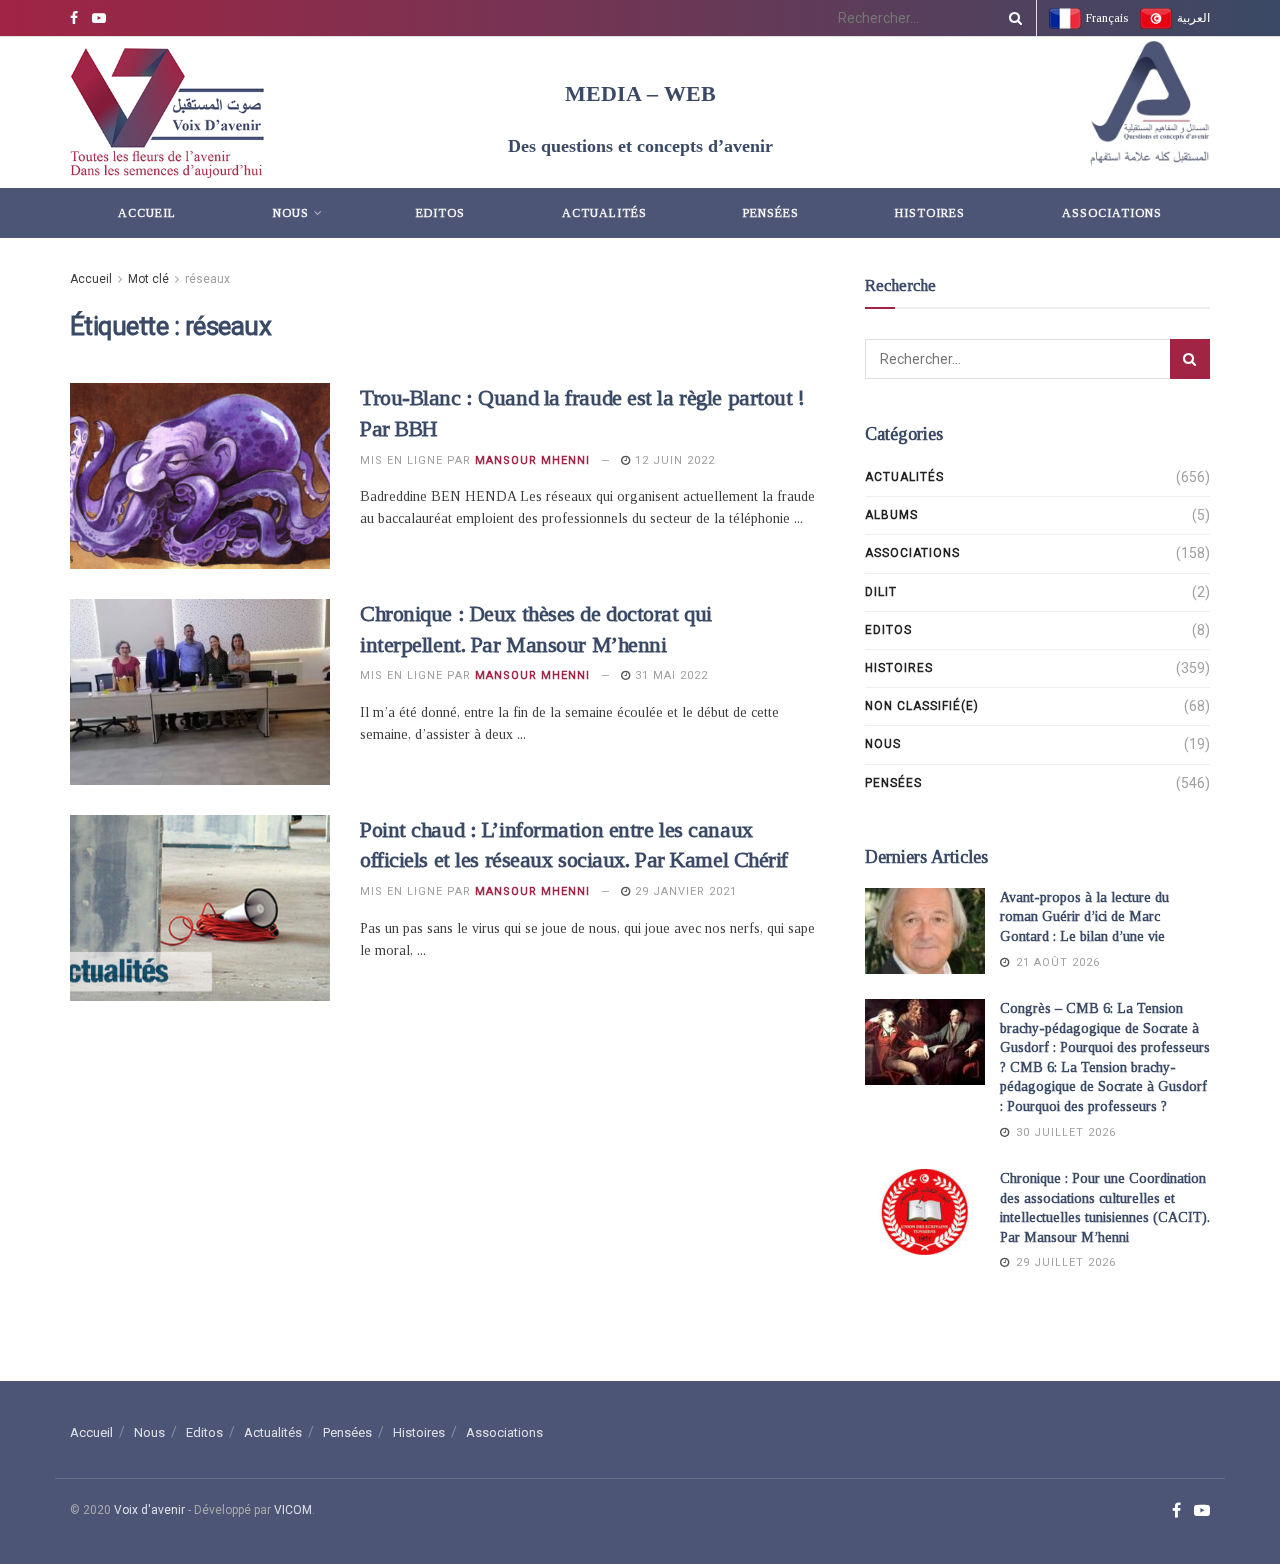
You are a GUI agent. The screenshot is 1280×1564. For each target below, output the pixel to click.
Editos (440, 213)
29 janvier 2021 (684, 891)
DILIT (881, 592)
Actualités (604, 213)
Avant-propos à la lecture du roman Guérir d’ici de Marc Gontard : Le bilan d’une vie (1084, 917)
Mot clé (148, 279)
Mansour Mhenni (532, 460)
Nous (291, 213)
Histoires (930, 213)
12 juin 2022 (673, 460)
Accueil (147, 213)
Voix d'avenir (149, 1510)
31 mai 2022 (669, 675)
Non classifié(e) (922, 706)
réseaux (207, 279)
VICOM (293, 1510)
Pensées (771, 213)
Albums (891, 515)
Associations (1112, 213)
